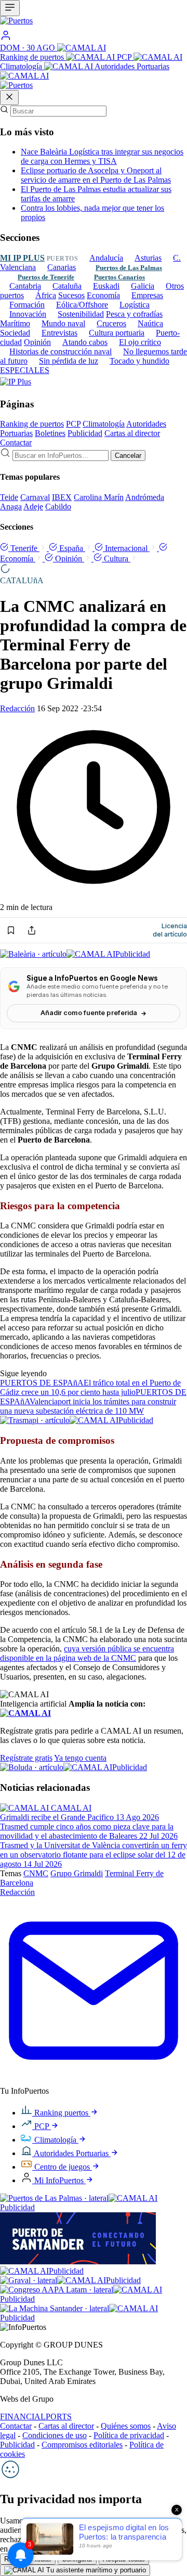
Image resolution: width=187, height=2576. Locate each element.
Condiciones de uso (55, 2435)
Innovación (28, 314)
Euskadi (106, 286)
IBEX (62, 497)
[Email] (94, 2081)
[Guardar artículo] (11, 930)
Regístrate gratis (26, 1758)
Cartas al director (132, 433)
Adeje (33, 507)
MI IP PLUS (22, 258)
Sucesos (71, 295)
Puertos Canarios (119, 277)
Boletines (50, 433)
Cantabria (25, 286)
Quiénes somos (126, 2426)
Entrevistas (59, 333)
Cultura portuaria (117, 333)
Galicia (143, 286)
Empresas (147, 295)
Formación (27, 305)
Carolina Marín (99, 497)
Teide (9, 497)
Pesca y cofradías (134, 314)
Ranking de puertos (33, 57)
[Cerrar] (9, 98)
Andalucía (106, 258)
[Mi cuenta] (6, 38)
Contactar (16, 443)
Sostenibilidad (81, 314)
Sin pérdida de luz (69, 361)
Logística (135, 305)
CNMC (36, 1873)
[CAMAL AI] (82, 48)
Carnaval (35, 497)
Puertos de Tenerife (46, 277)
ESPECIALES (25, 370)
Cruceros (111, 323)
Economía (103, 295)
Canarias (62, 267)
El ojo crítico (140, 342)
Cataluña (67, 286)
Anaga (11, 507)
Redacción (17, 708)
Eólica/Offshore (82, 305)
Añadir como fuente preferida (89, 1013)
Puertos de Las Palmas (129, 268)
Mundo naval (63, 323)
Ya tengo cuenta (80, 1758)
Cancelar (128, 456)
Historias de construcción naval (61, 351)
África (46, 295)
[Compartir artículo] (32, 930)
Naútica (150, 323)
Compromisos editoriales (82, 2445)
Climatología (22, 66)
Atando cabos (85, 342)
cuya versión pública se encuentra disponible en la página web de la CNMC (87, 1653)
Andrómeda (145, 497)
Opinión (37, 342)
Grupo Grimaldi (77, 1873)
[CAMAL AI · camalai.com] (25, 1713)
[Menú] (10, 8)
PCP (125, 57)
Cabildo (58, 507)
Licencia (170, 930)
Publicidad (85, 433)
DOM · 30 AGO (29, 48)
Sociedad (15, 333)
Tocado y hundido (139, 361)
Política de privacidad (129, 2435)
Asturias (148, 258)
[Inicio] (94, 23)
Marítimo (15, 323)
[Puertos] (16, 85)
